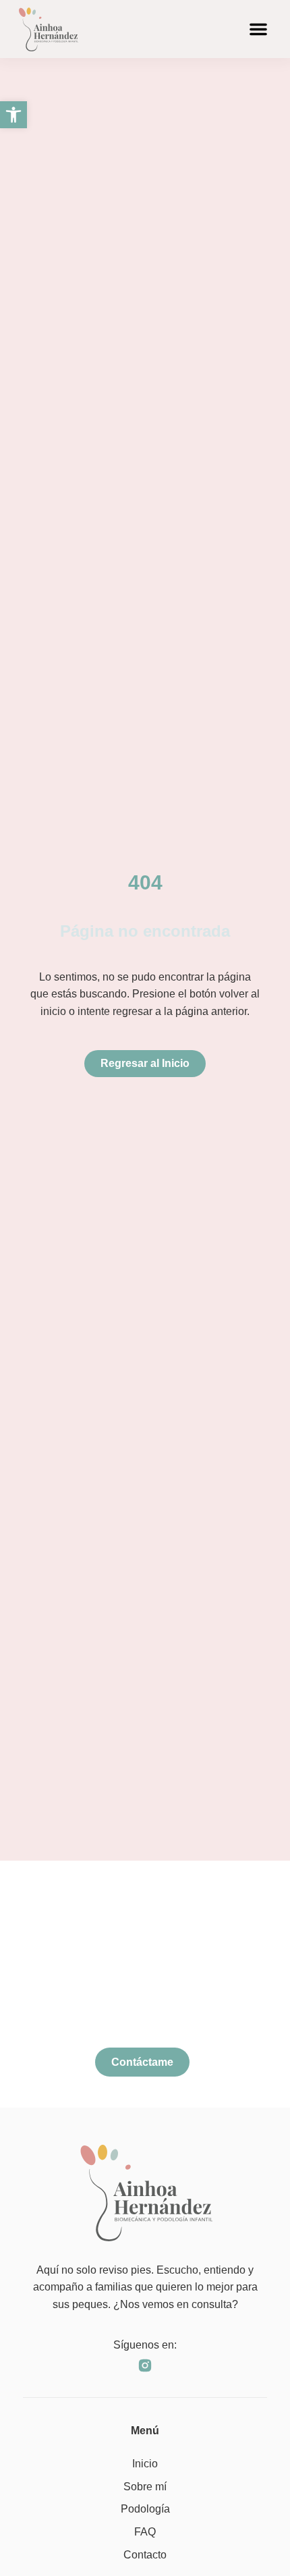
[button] (258, 29)
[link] (13, 115)
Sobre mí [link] (145, 2487)
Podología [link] (145, 2509)
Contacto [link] (145, 2555)
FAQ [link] (145, 2532)
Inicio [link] (145, 2464)
